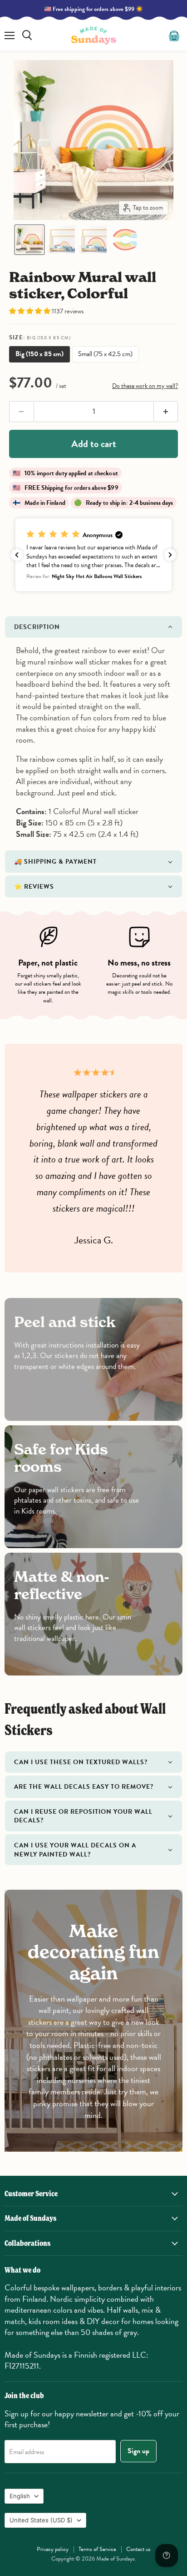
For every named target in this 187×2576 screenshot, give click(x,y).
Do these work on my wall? (145, 386)
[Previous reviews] (17, 555)
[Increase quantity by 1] (166, 412)
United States (41, 2520)
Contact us (138, 2549)
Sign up (138, 2451)
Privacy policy (53, 2549)
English (20, 2496)
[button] (30, 240)
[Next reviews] (170, 555)
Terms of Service (97, 2549)
